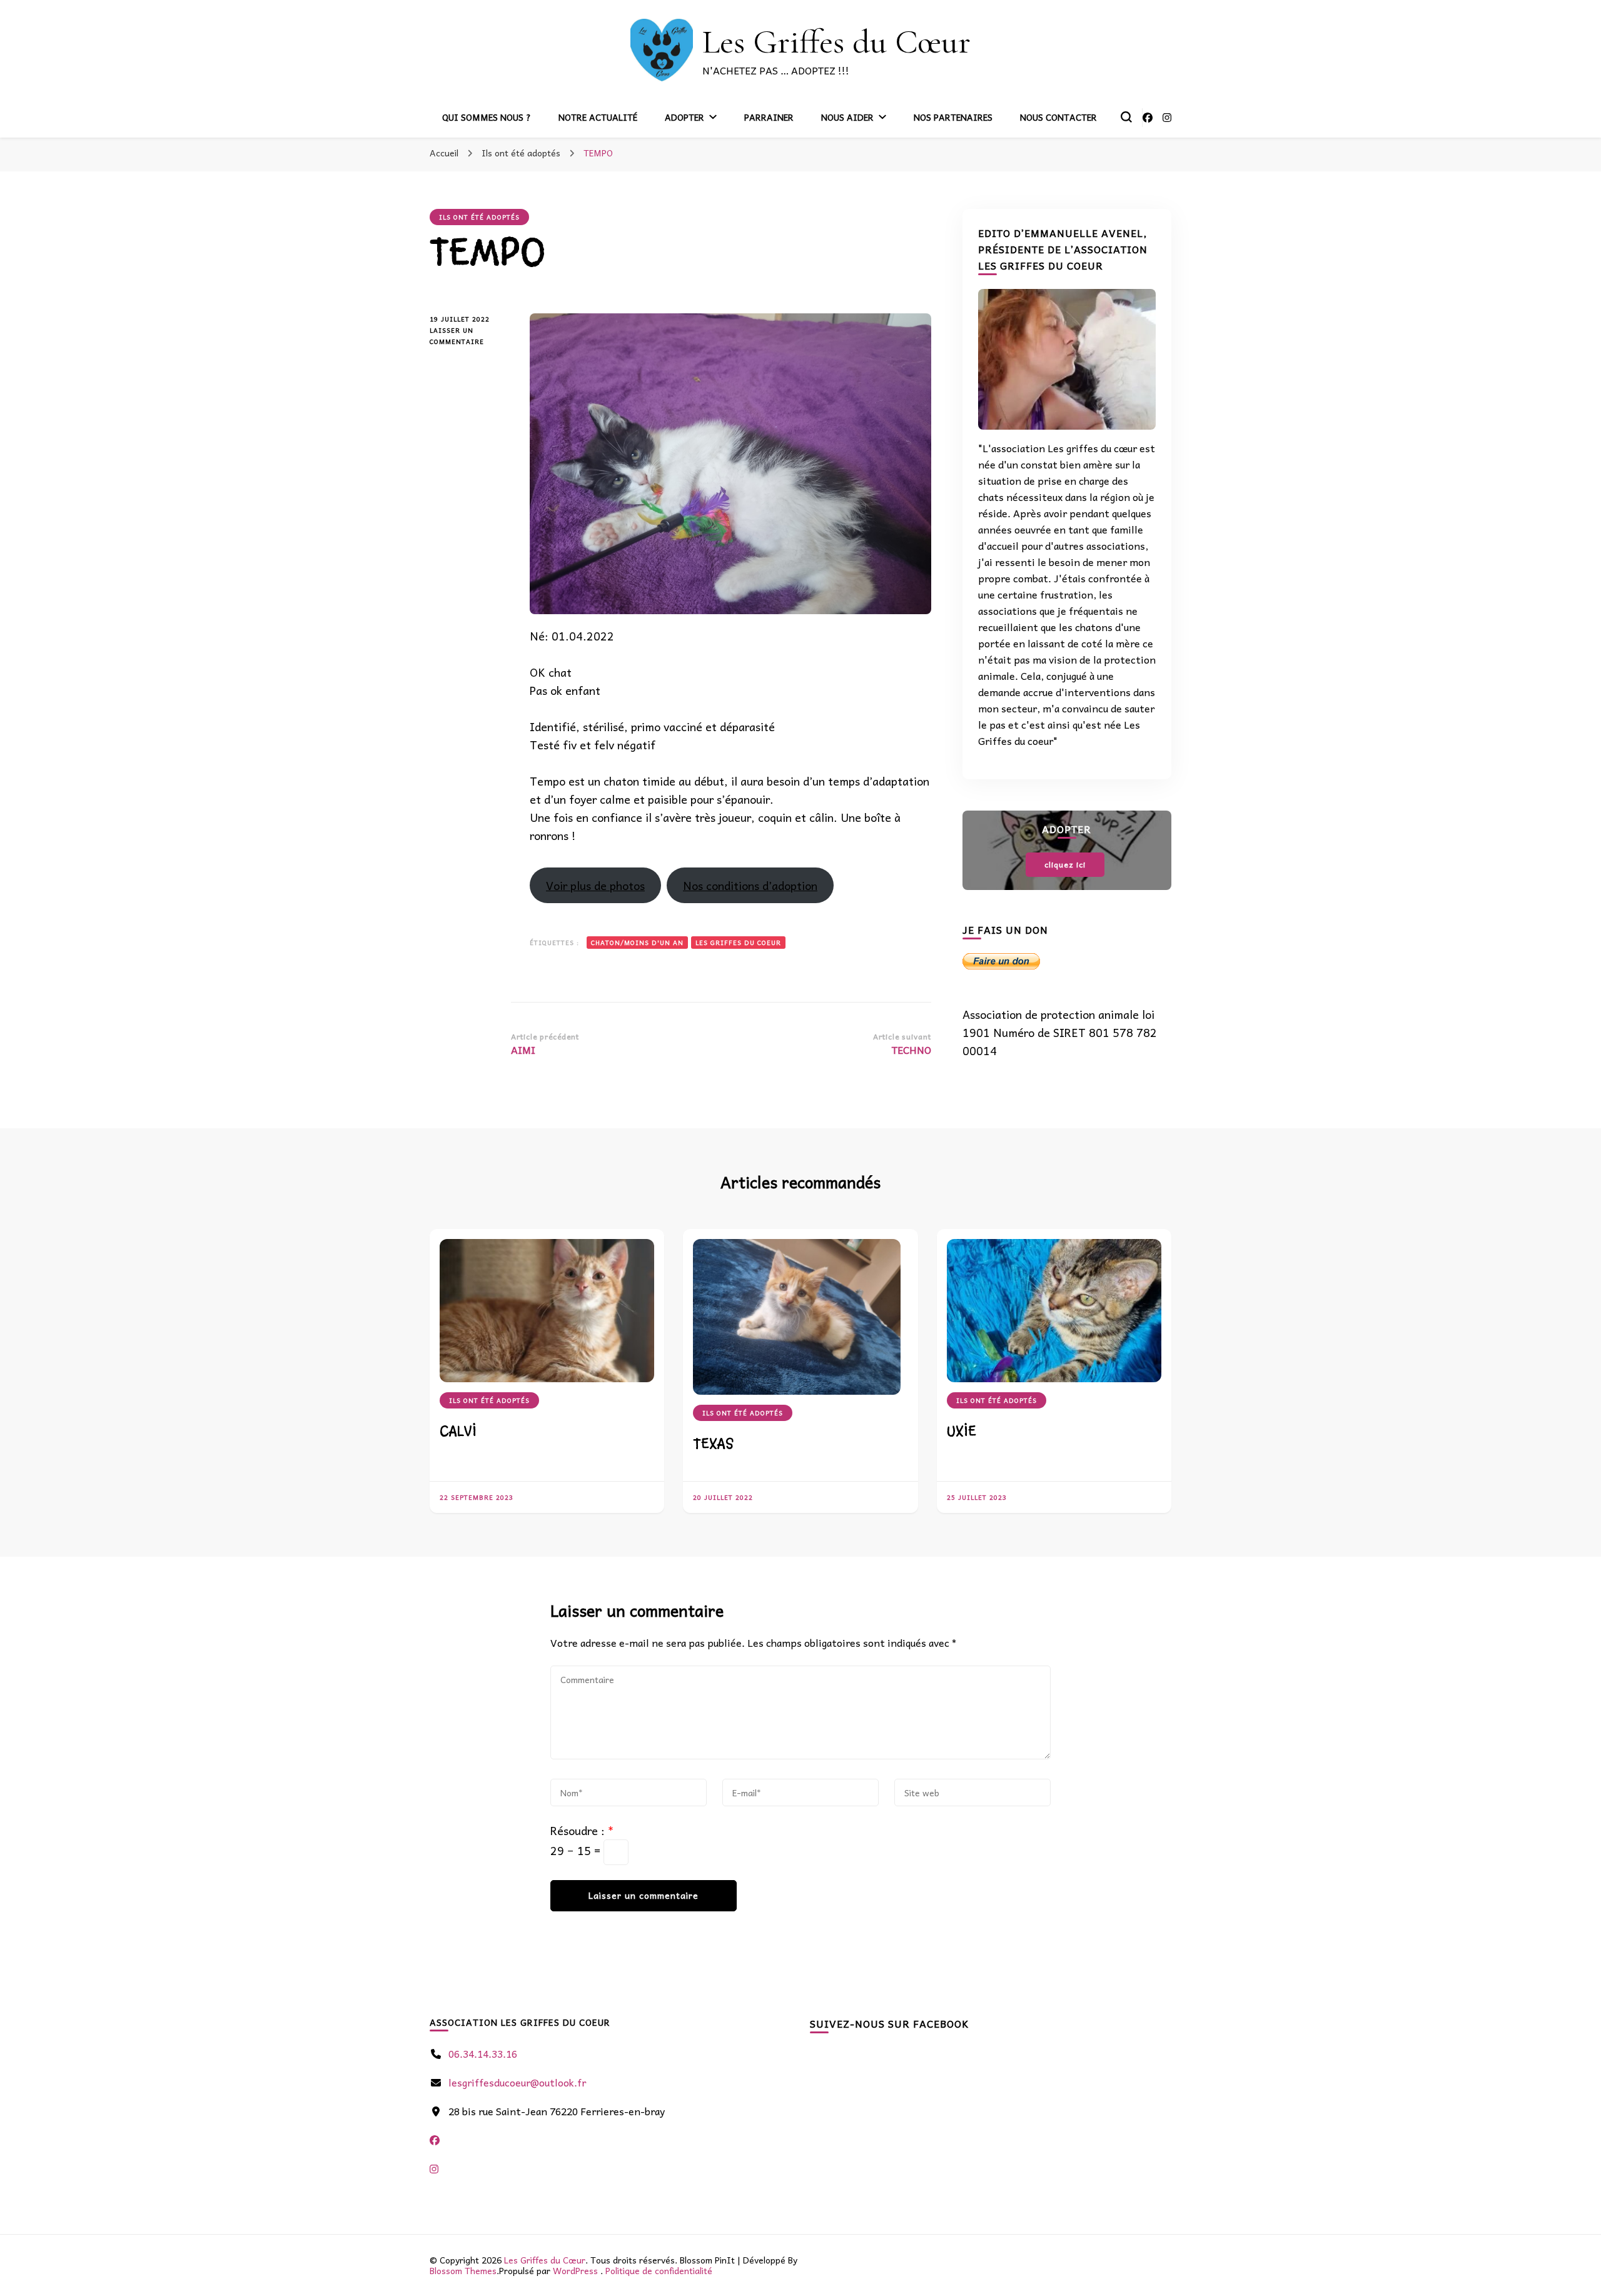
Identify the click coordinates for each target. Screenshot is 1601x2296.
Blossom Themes (463, 2270)
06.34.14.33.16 (483, 2053)
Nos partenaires (953, 117)
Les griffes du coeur (738, 943)
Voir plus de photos (595, 885)
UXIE (962, 1431)
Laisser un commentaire (469, 336)
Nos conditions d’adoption (750, 885)
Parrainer (769, 117)
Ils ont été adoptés (479, 217)
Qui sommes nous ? (487, 117)
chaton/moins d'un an (637, 943)
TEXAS (713, 1444)
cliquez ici (1065, 864)
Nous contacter (1058, 117)
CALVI (458, 1431)
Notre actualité (598, 117)
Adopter (684, 117)
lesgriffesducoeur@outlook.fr (517, 2082)
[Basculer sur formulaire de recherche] (1126, 117)
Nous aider (847, 117)
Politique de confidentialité (659, 2270)
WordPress (575, 2270)
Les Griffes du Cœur (836, 42)
